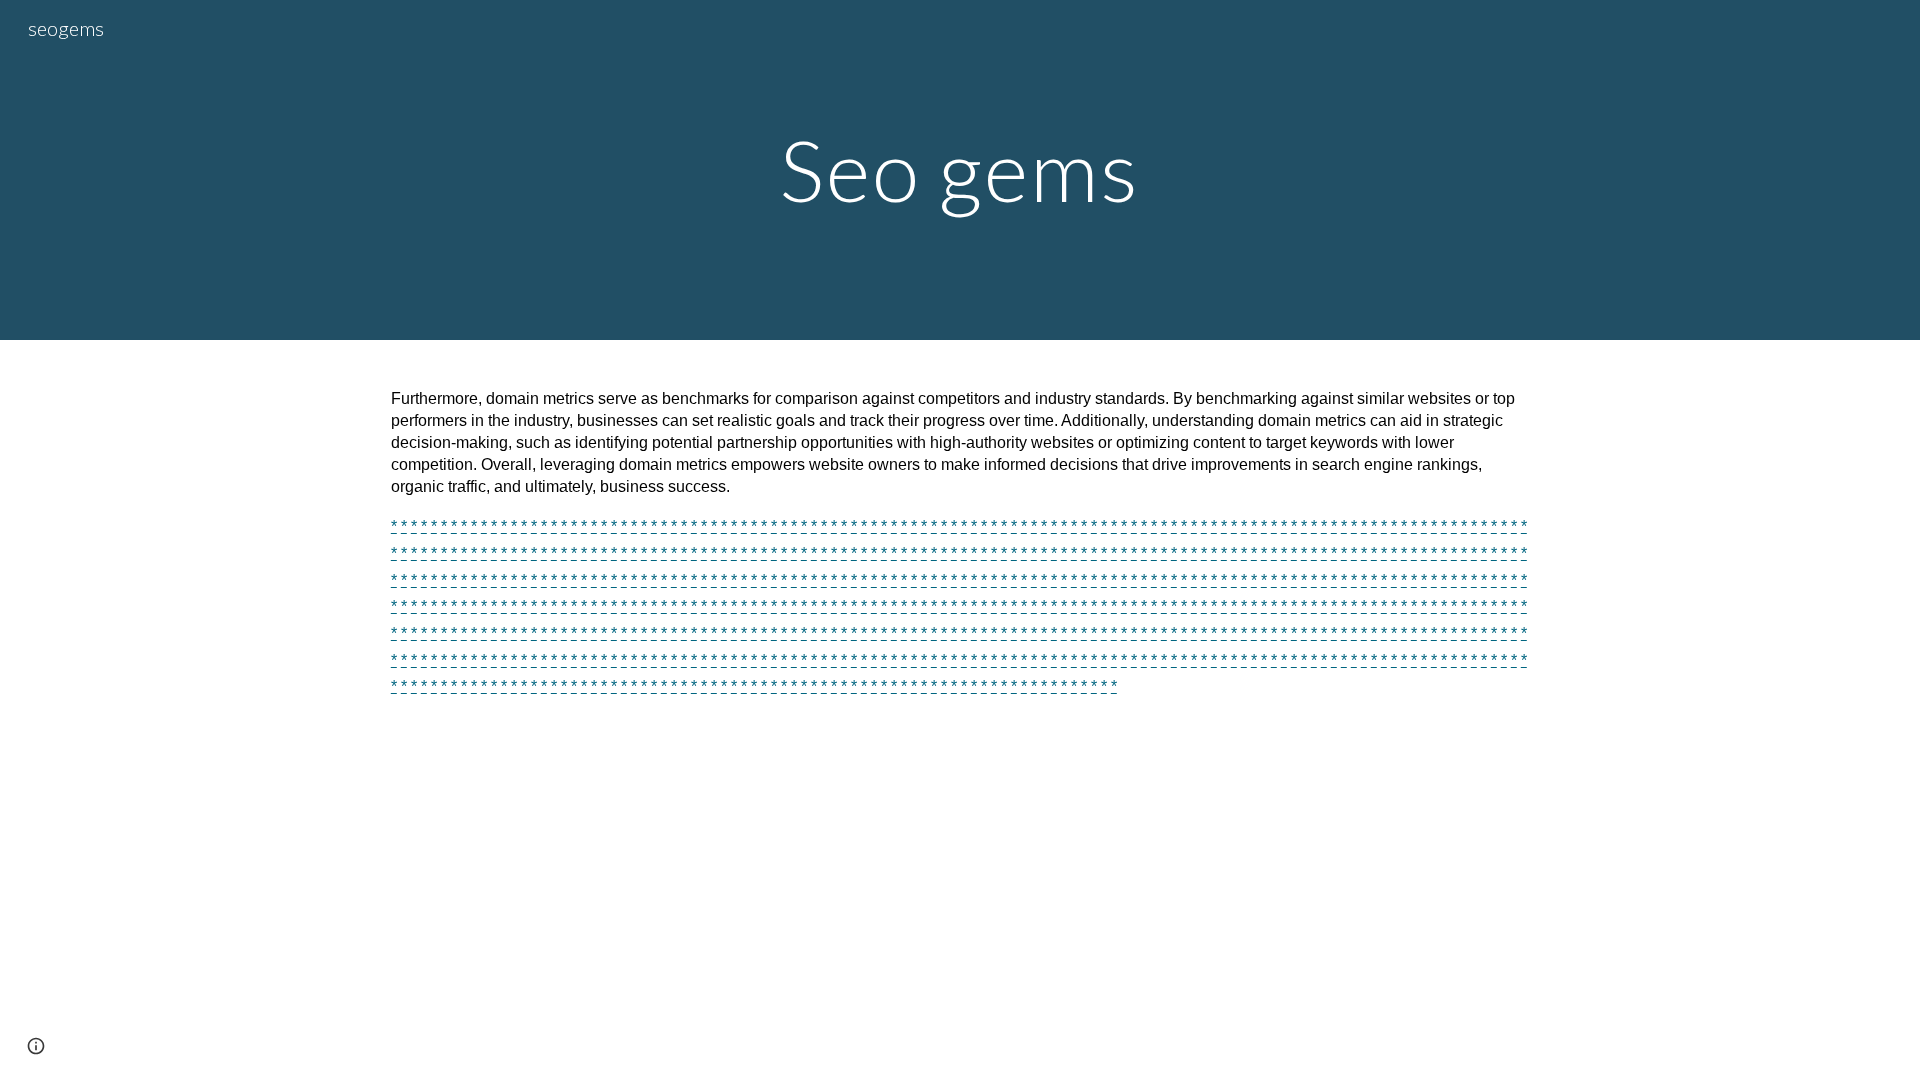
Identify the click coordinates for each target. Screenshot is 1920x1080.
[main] (960, 169)
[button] (36, 1046)
